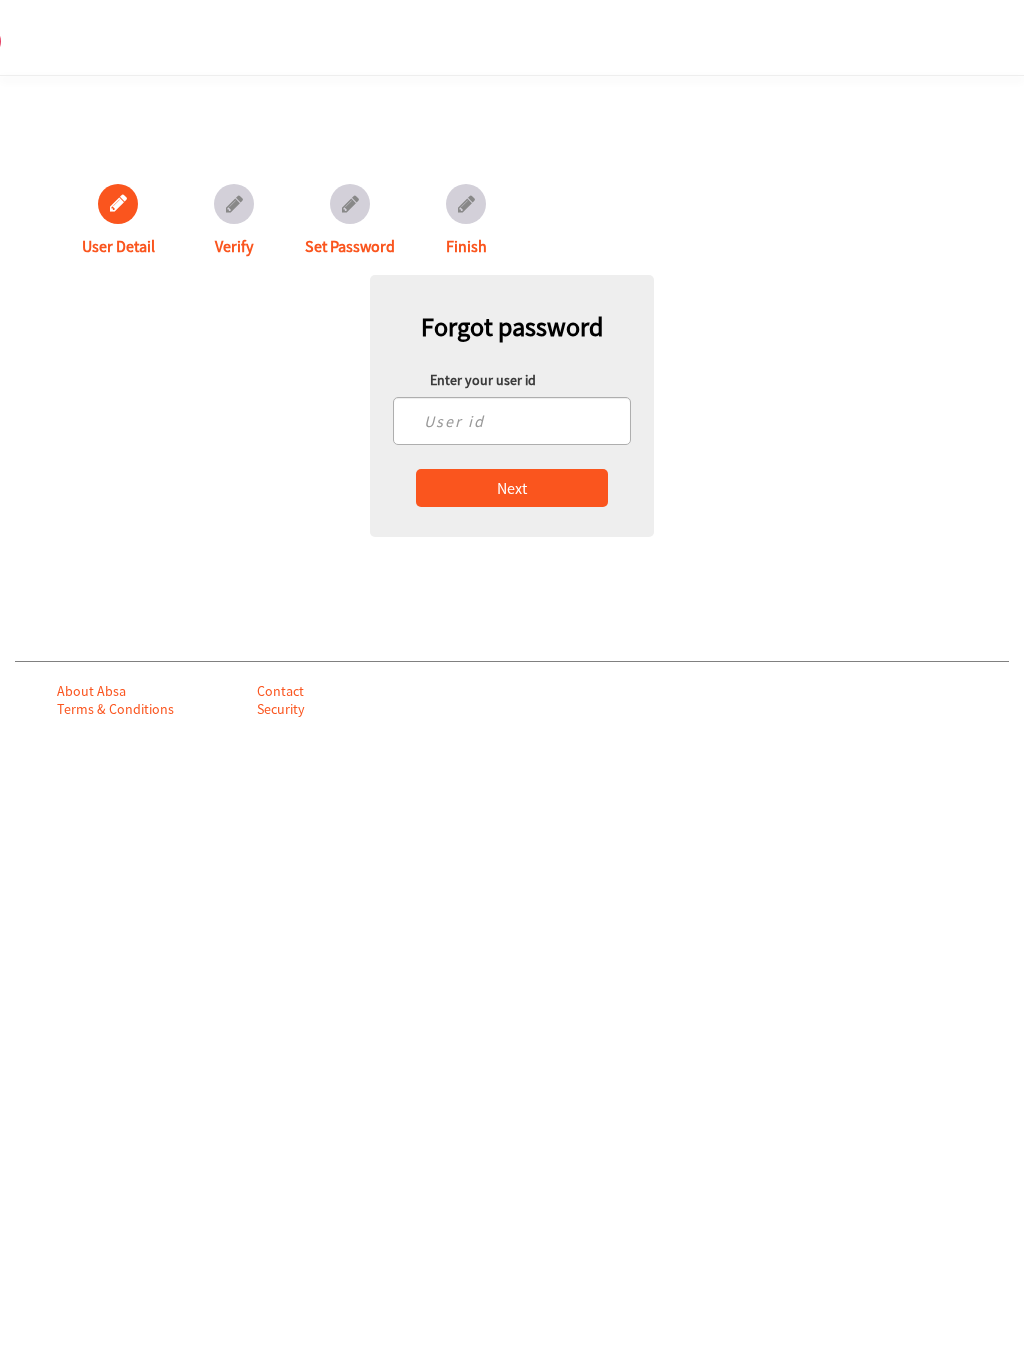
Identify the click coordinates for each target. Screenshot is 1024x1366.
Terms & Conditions (115, 709)
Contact (280, 691)
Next (512, 488)
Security (281, 709)
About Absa (91, 691)
